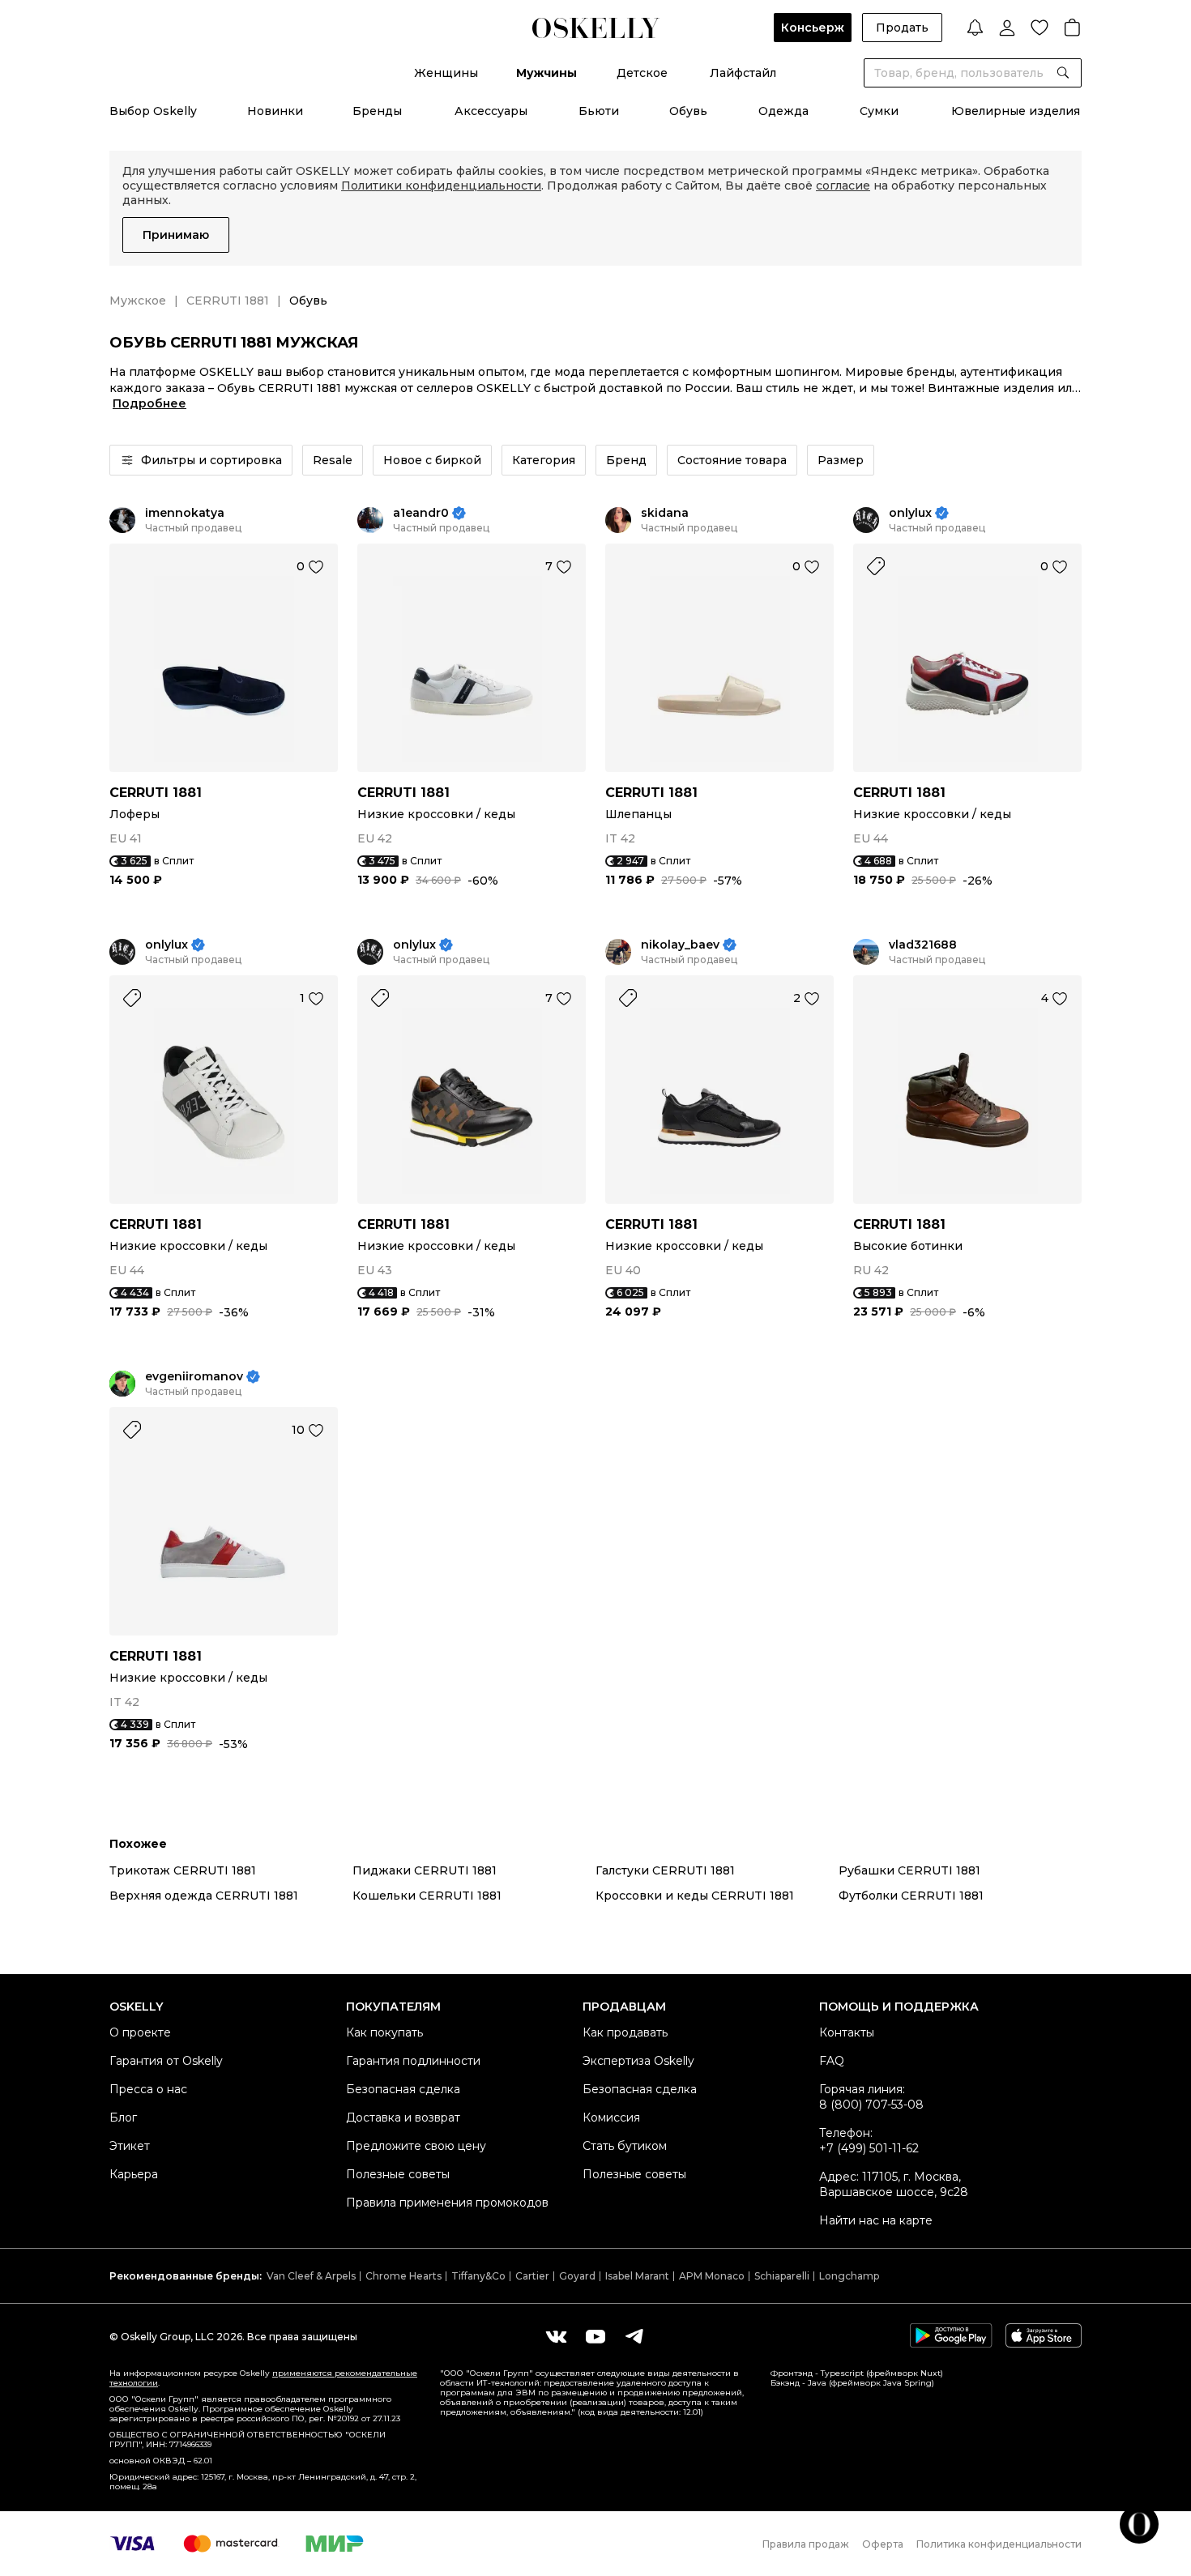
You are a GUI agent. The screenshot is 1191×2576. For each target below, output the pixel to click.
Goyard (577, 2276)
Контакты (847, 2032)
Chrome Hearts (403, 2276)
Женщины (446, 73)
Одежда (783, 111)
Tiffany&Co (478, 2276)
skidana (665, 513)
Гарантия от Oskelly (166, 2061)
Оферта (883, 2544)
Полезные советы (398, 2174)
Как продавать (625, 2032)
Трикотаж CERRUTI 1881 (183, 1870)
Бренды (377, 111)
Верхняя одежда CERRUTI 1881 (204, 1896)
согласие (843, 186)
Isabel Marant (637, 2276)
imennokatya (185, 513)
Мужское (138, 301)
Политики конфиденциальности (441, 186)
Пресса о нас (148, 2089)
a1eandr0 (421, 513)
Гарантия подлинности (413, 2061)
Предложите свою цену (416, 2146)
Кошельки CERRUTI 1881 (427, 1896)
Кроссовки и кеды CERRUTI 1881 (695, 1896)
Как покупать (384, 2032)
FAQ (832, 2061)
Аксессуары (491, 111)
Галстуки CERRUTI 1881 (665, 1870)
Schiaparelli (782, 2276)
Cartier (532, 2276)
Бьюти (599, 111)
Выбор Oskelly (153, 111)
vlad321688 (923, 945)
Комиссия (611, 2118)
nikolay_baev (680, 945)
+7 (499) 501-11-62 (869, 2148)
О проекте (140, 2032)
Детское (642, 73)
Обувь (688, 111)
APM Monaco (712, 2276)
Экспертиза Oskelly (638, 2061)
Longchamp (849, 2276)
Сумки (879, 111)
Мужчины (546, 73)
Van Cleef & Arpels (311, 2276)
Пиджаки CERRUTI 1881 (425, 1870)
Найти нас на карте (876, 2220)
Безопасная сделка (403, 2089)
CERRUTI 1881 (228, 301)
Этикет (130, 2146)
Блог (123, 2118)
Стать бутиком (625, 2146)
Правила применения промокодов (447, 2203)
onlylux (910, 513)
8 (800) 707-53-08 (871, 2105)
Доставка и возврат (403, 2118)
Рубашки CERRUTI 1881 (909, 1870)
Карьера (134, 2174)
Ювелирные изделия (1016, 111)
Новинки (275, 111)
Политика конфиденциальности (999, 2544)
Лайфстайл (743, 73)
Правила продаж (806, 2544)
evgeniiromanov (194, 1377)
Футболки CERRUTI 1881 (911, 1896)
